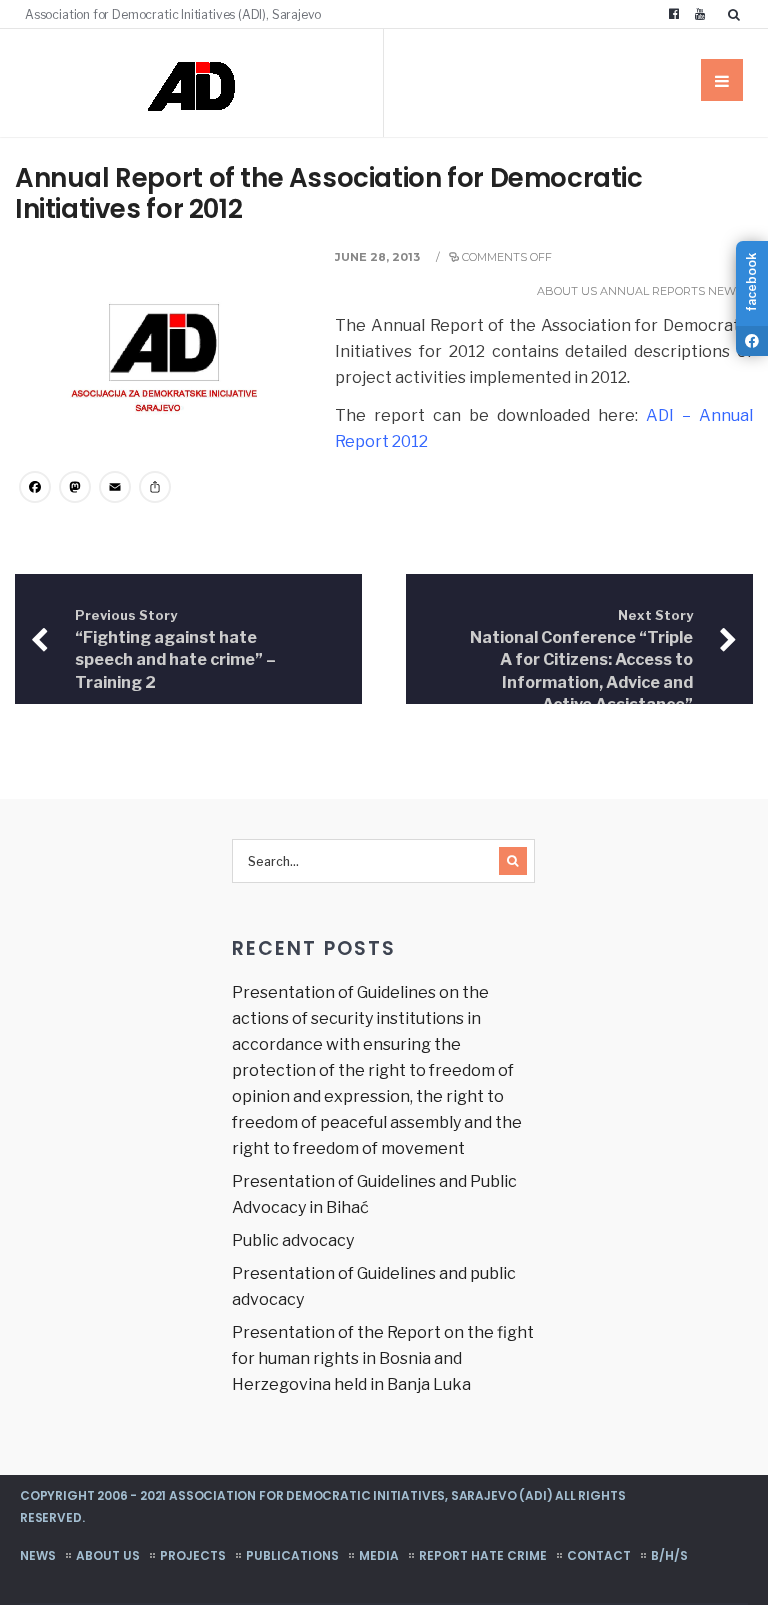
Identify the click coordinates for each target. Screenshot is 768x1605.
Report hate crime (483, 1555)
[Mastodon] (75, 489)
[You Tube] (700, 14)
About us (567, 291)
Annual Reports (652, 291)
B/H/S (669, 1555)
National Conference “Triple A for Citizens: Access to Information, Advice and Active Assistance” (581, 661)
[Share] (155, 489)
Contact (599, 1555)
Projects (193, 1555)
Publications (292, 1555)
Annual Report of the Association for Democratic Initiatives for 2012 (329, 193)
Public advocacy (293, 1240)
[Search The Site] (738, 14)
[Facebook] (674, 14)
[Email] (115, 489)
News (725, 291)
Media (379, 1555)
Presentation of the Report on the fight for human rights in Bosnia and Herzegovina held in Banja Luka (383, 1358)
